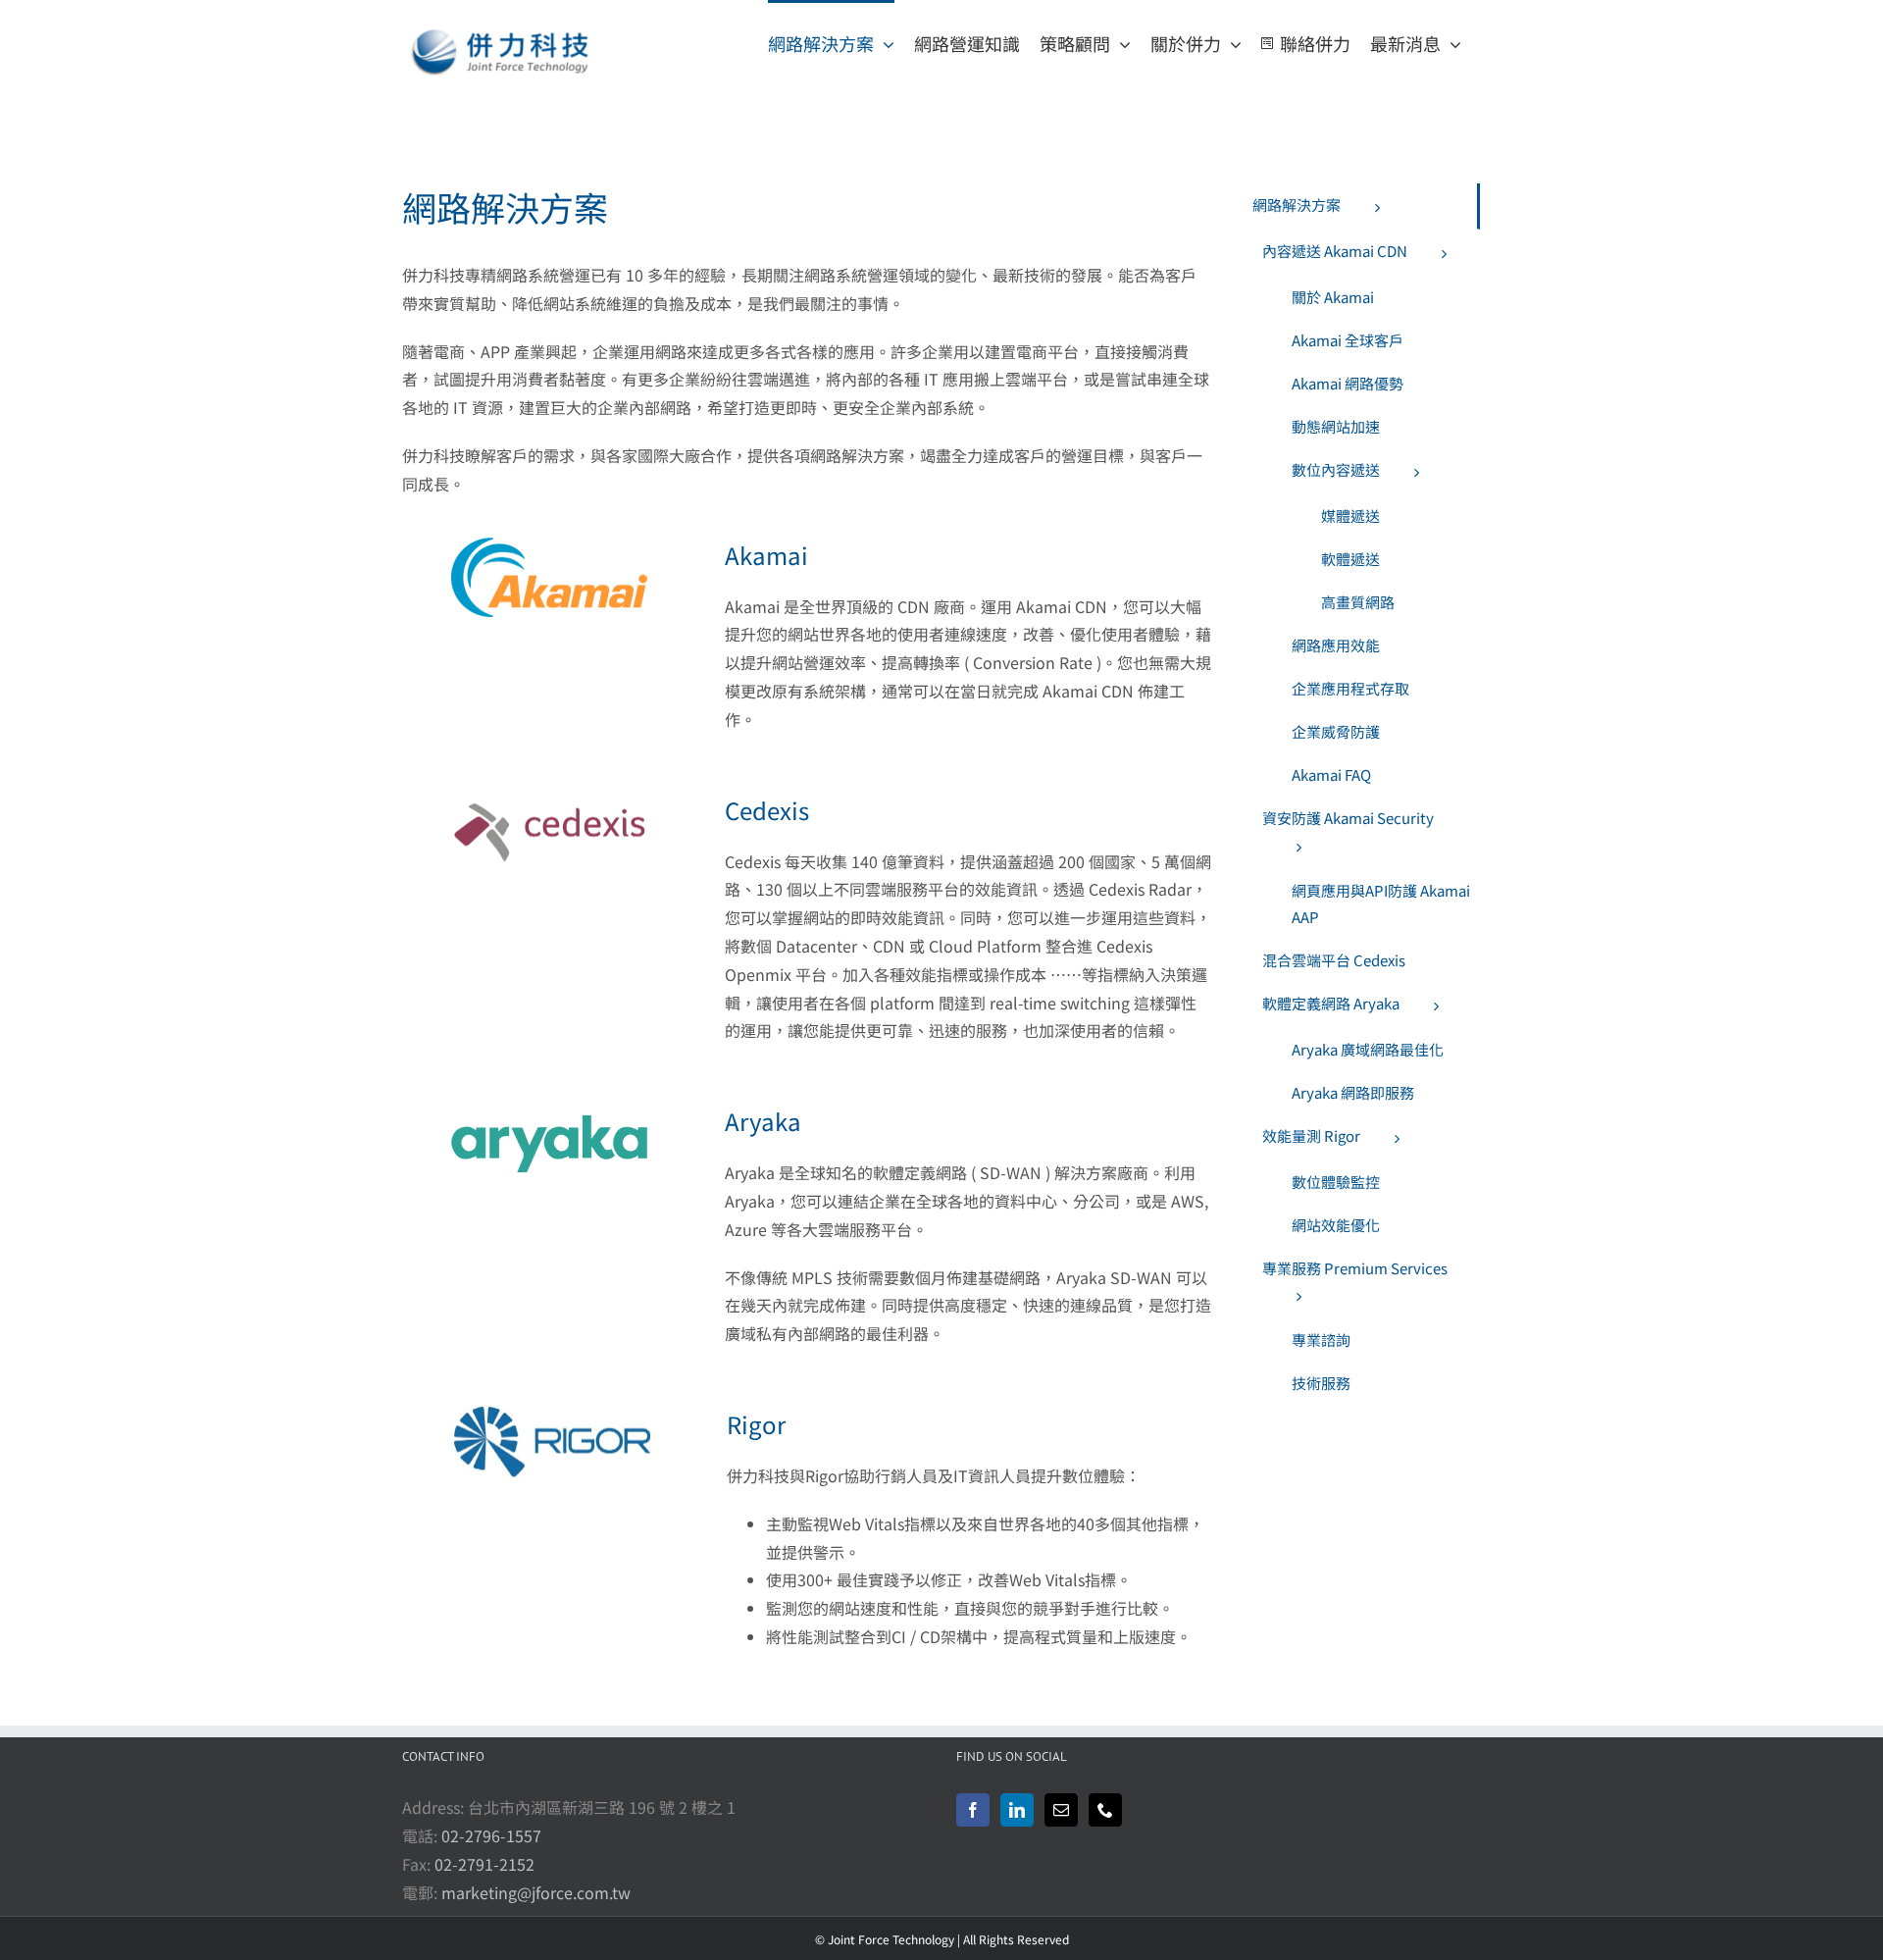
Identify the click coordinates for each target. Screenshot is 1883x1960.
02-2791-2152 (484, 1864)
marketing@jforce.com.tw (536, 1892)
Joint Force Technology (891, 1939)
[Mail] (1061, 1810)
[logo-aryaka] (549, 1111)
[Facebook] (973, 1810)
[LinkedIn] (1017, 1810)
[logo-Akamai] (549, 545)
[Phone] (1105, 1810)
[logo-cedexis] (549, 800)
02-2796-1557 (491, 1835)
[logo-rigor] (552, 1415)
